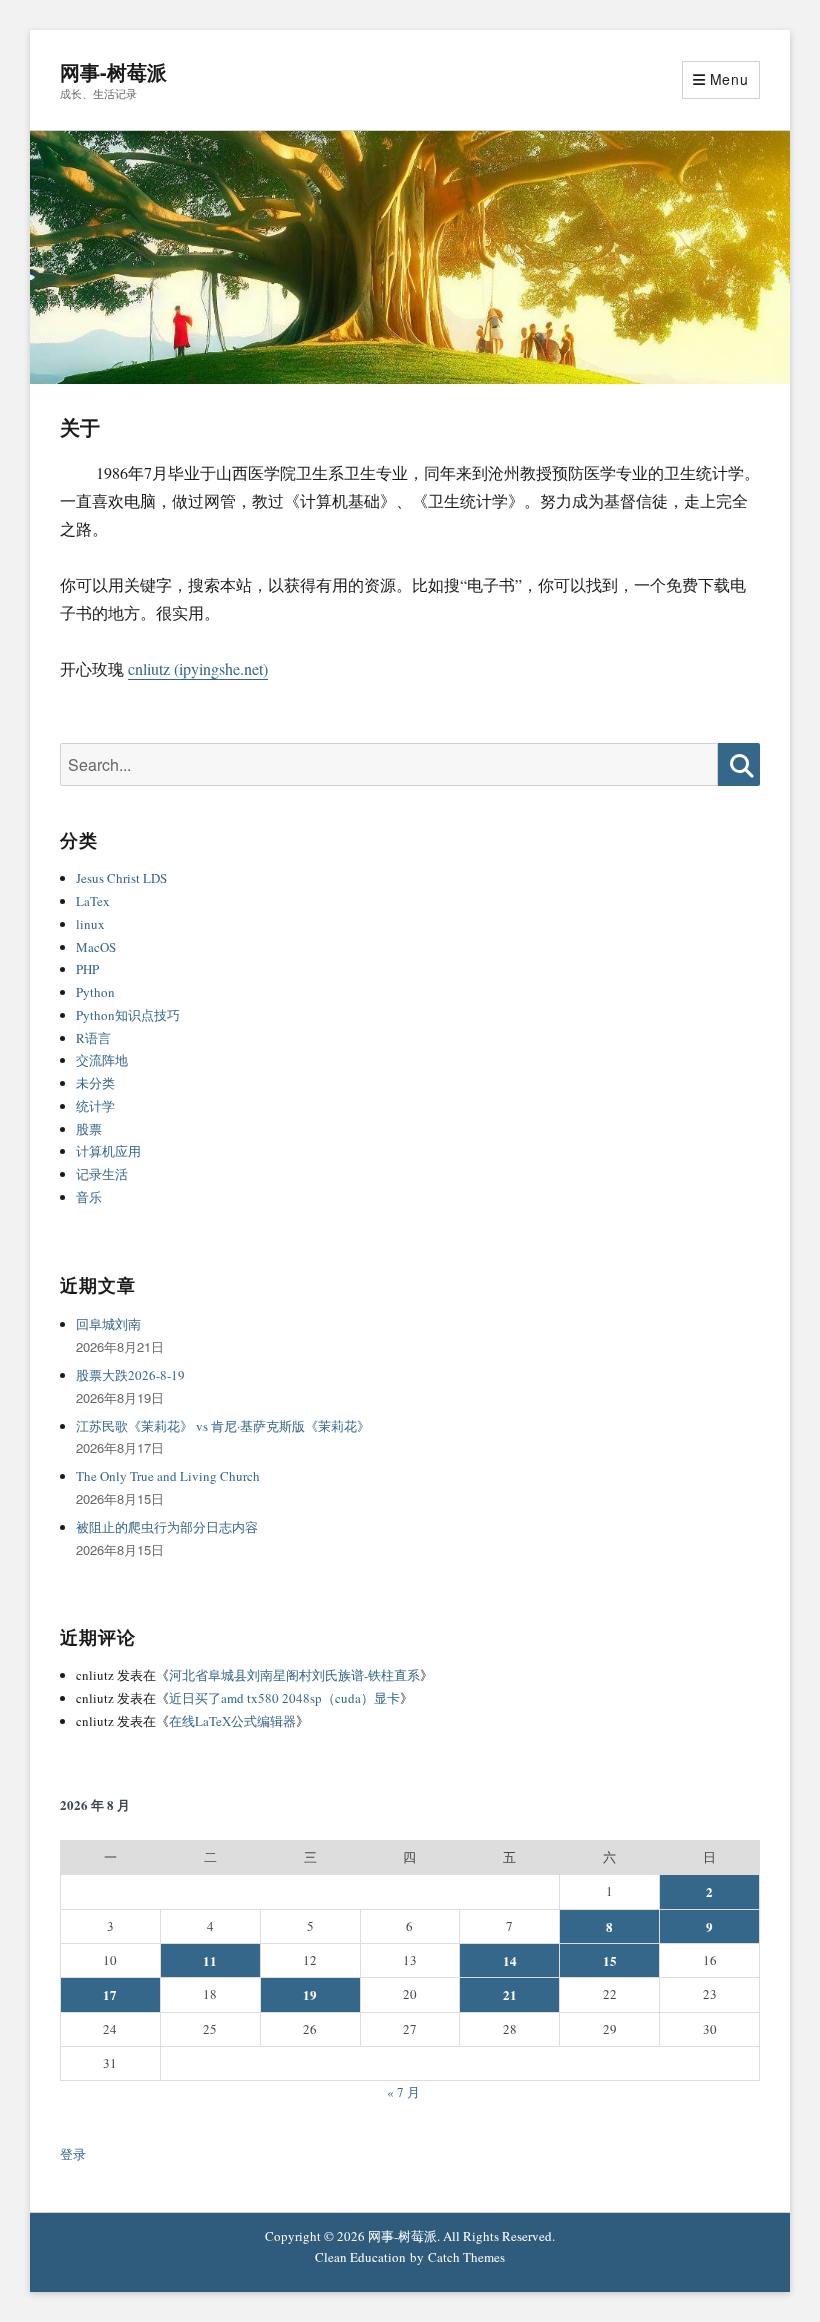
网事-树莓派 (113, 71)
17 (110, 1994)
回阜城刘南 (108, 1324)
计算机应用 (108, 1151)
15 (610, 1960)
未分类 (95, 1083)
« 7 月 (403, 2092)
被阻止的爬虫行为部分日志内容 (167, 1527)
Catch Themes (466, 2257)
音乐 (89, 1197)
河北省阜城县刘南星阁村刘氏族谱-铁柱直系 (294, 1675)
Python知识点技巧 (128, 1015)
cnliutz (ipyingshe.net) (198, 668)
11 (210, 1960)
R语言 (93, 1038)
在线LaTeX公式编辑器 (232, 1721)
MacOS (96, 947)
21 (510, 1994)
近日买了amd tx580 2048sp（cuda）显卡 (284, 1698)
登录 (73, 2154)
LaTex (93, 901)
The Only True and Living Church (168, 1476)
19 (310, 1994)
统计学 (95, 1106)
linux (90, 924)
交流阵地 (102, 1060)
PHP (87, 969)
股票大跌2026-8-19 (130, 1375)
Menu (729, 79)
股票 (89, 1129)
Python (95, 992)
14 (510, 1960)
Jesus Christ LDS (121, 878)
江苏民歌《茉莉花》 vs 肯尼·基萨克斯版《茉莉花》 (223, 1426)
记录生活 (102, 1174)
